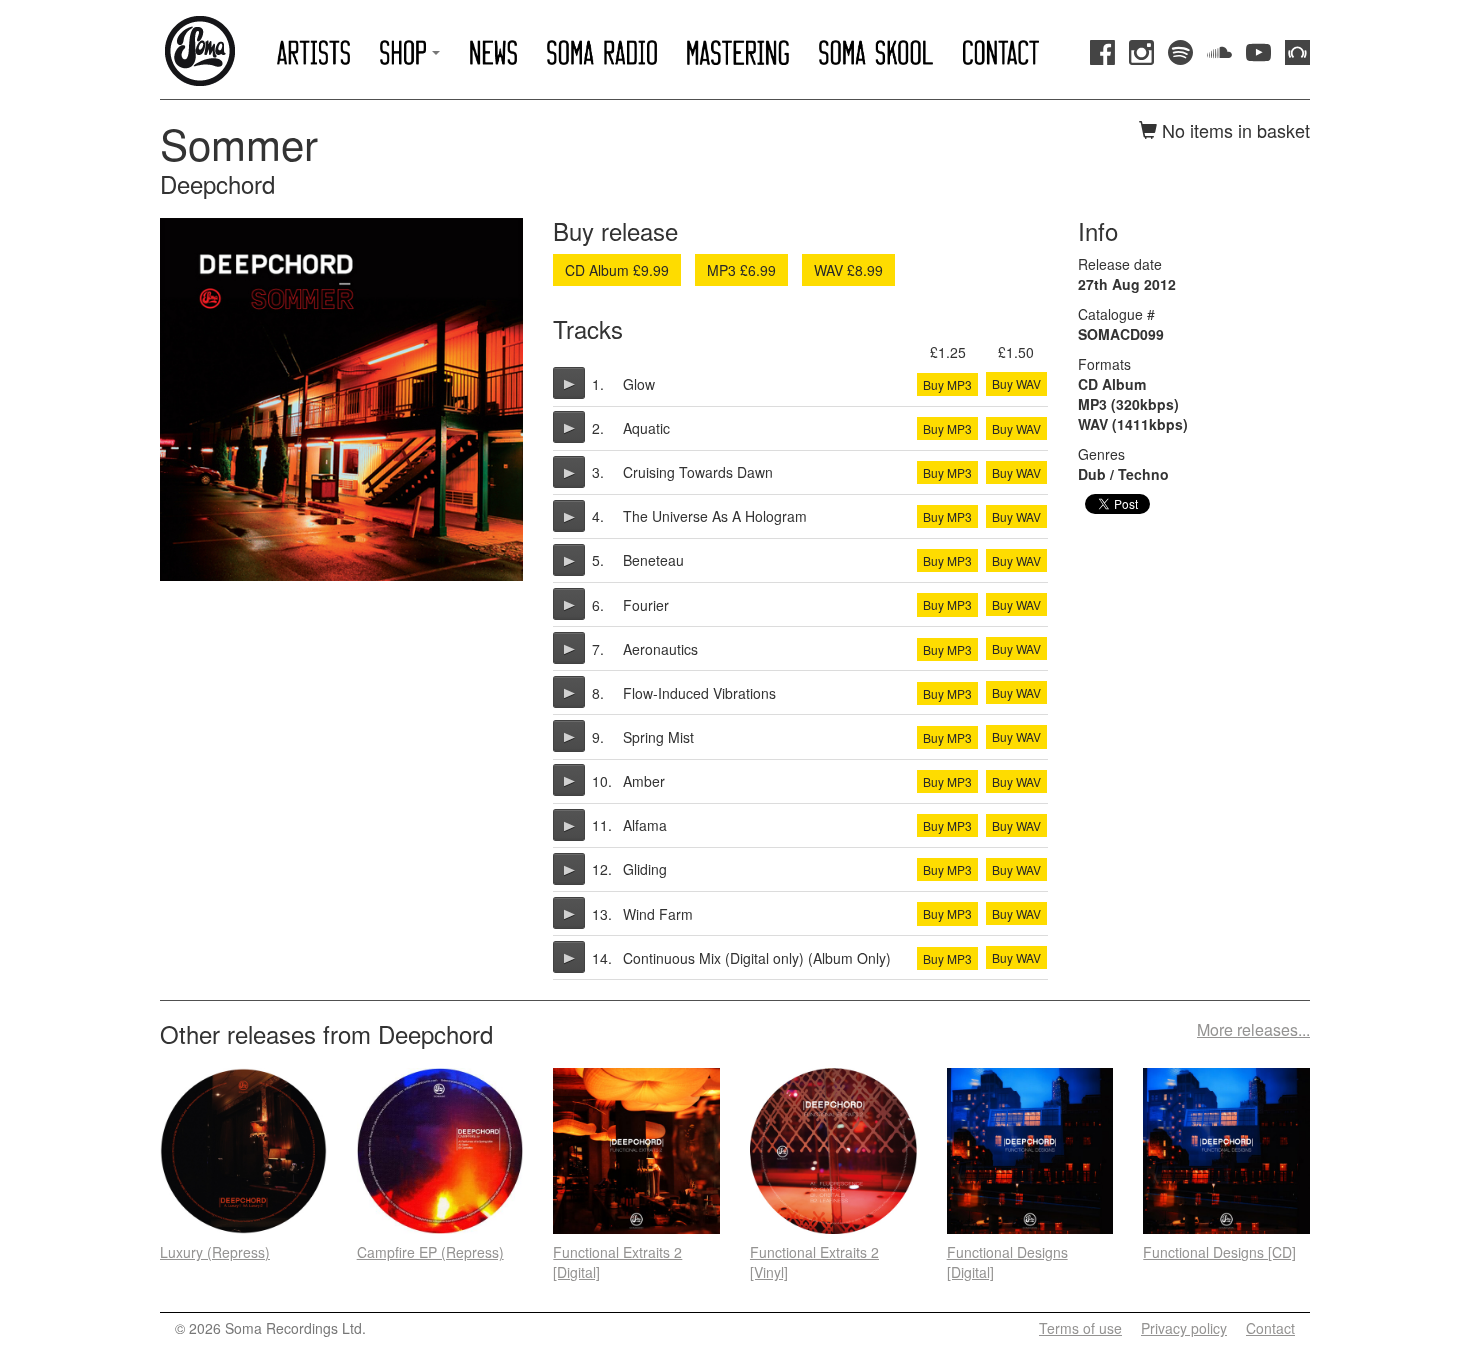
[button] (410, 52)
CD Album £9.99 (617, 270)
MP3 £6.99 (741, 270)
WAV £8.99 (848, 270)
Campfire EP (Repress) (430, 1252)
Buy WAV (1016, 383)
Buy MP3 (947, 384)
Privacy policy (1184, 1328)
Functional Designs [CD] (1219, 1252)
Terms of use (1080, 1328)
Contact (1270, 1328)
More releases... (1253, 1030)
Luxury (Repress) (215, 1252)
